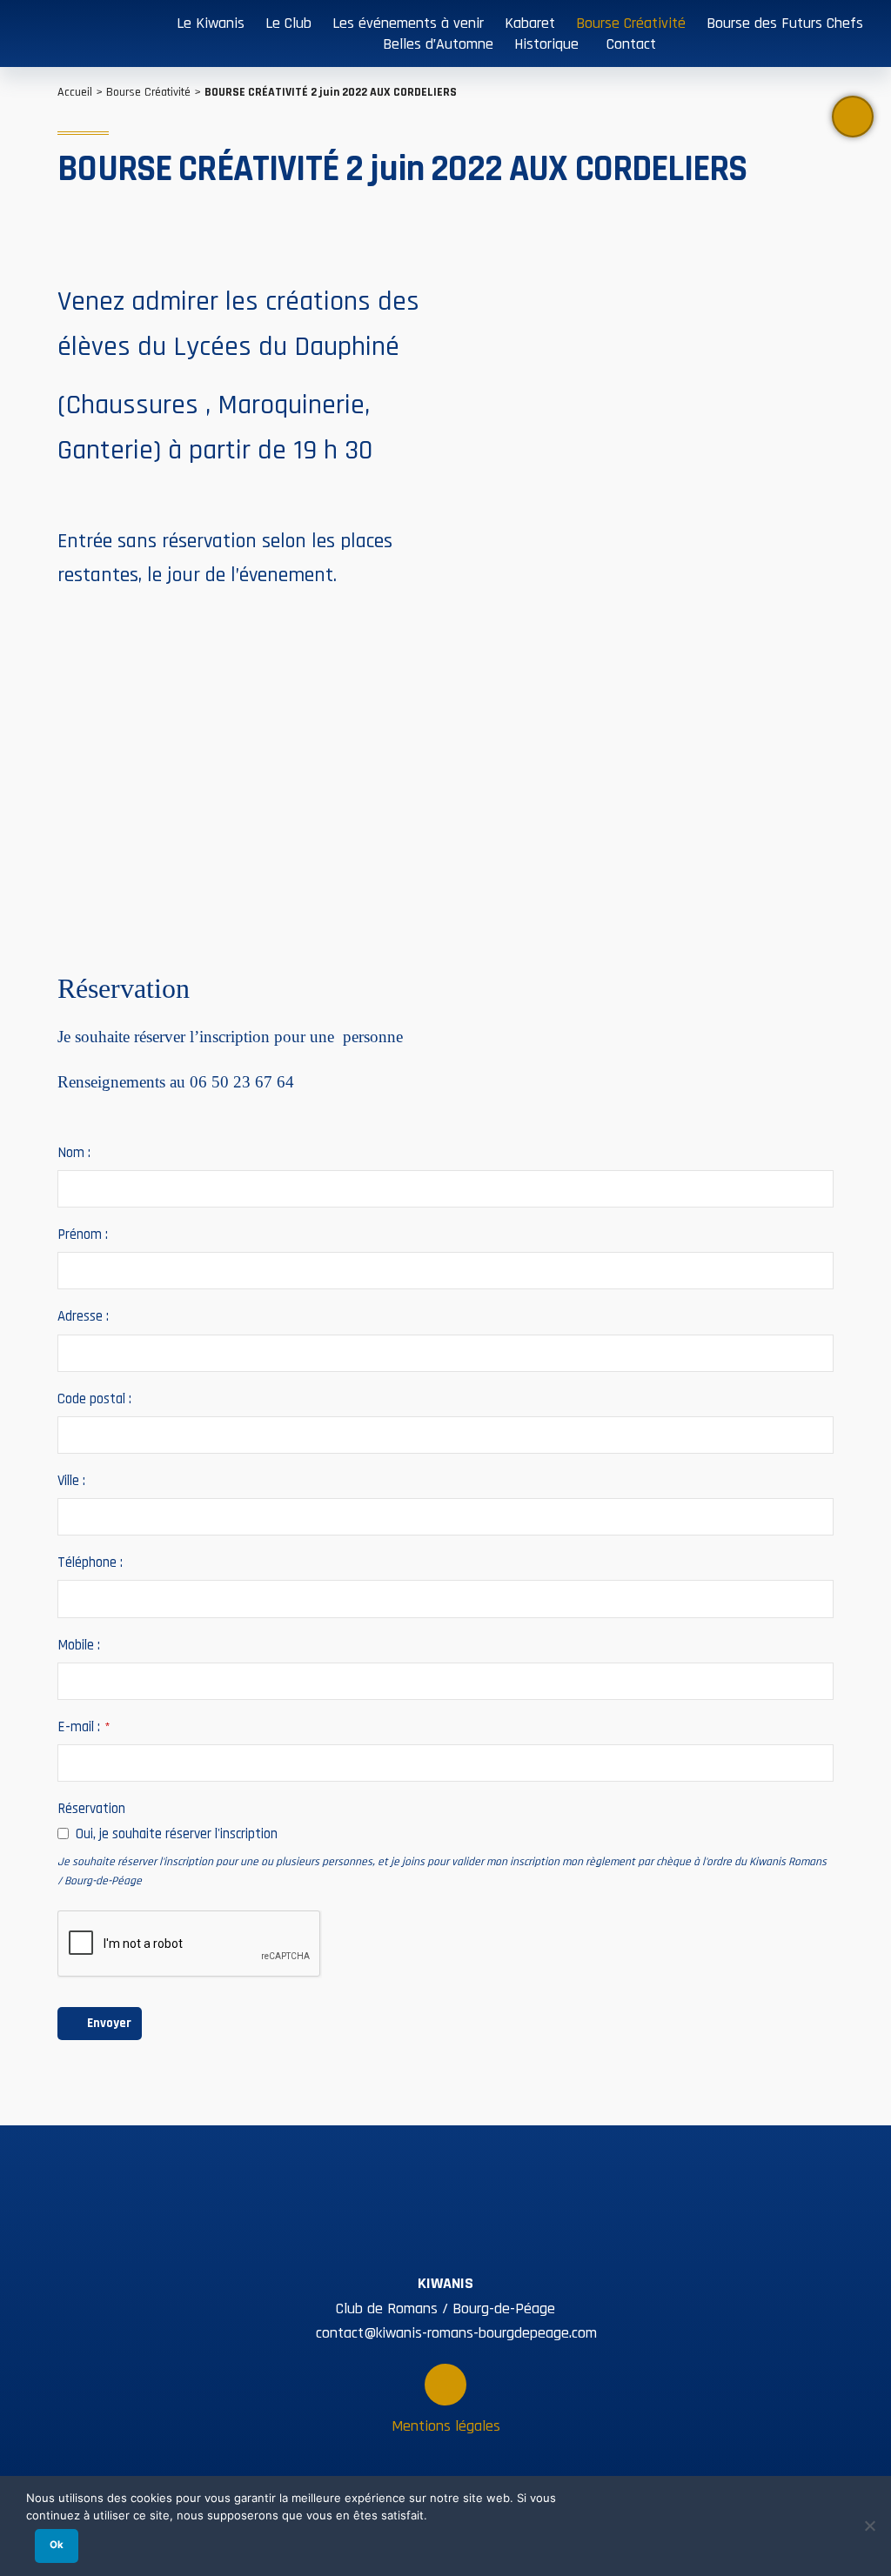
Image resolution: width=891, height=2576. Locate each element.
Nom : (74, 1153)
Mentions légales (446, 2426)
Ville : (71, 1481)
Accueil (75, 92)
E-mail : (84, 1727)
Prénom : (83, 1235)
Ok (57, 2545)
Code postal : (94, 1399)
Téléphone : (90, 1563)
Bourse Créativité (148, 92)
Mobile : (79, 1646)
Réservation (91, 1809)
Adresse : (83, 1317)
